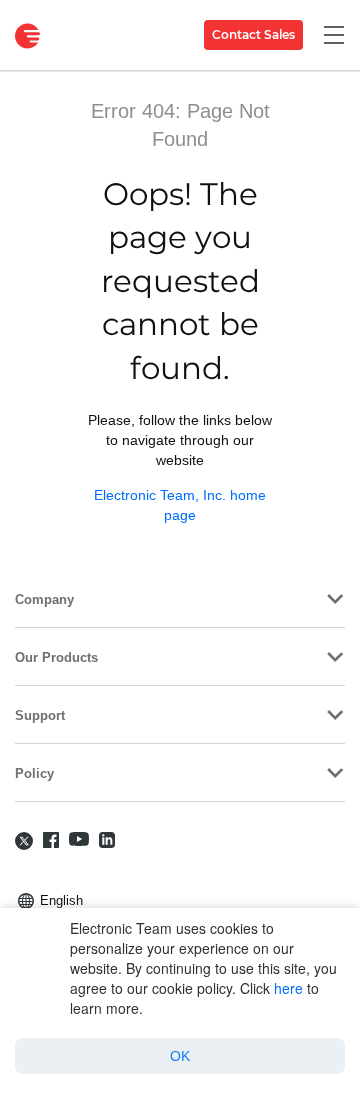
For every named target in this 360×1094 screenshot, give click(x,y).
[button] (180, 598)
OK (180, 1056)
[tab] (180, 598)
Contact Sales (253, 34)
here (288, 988)
